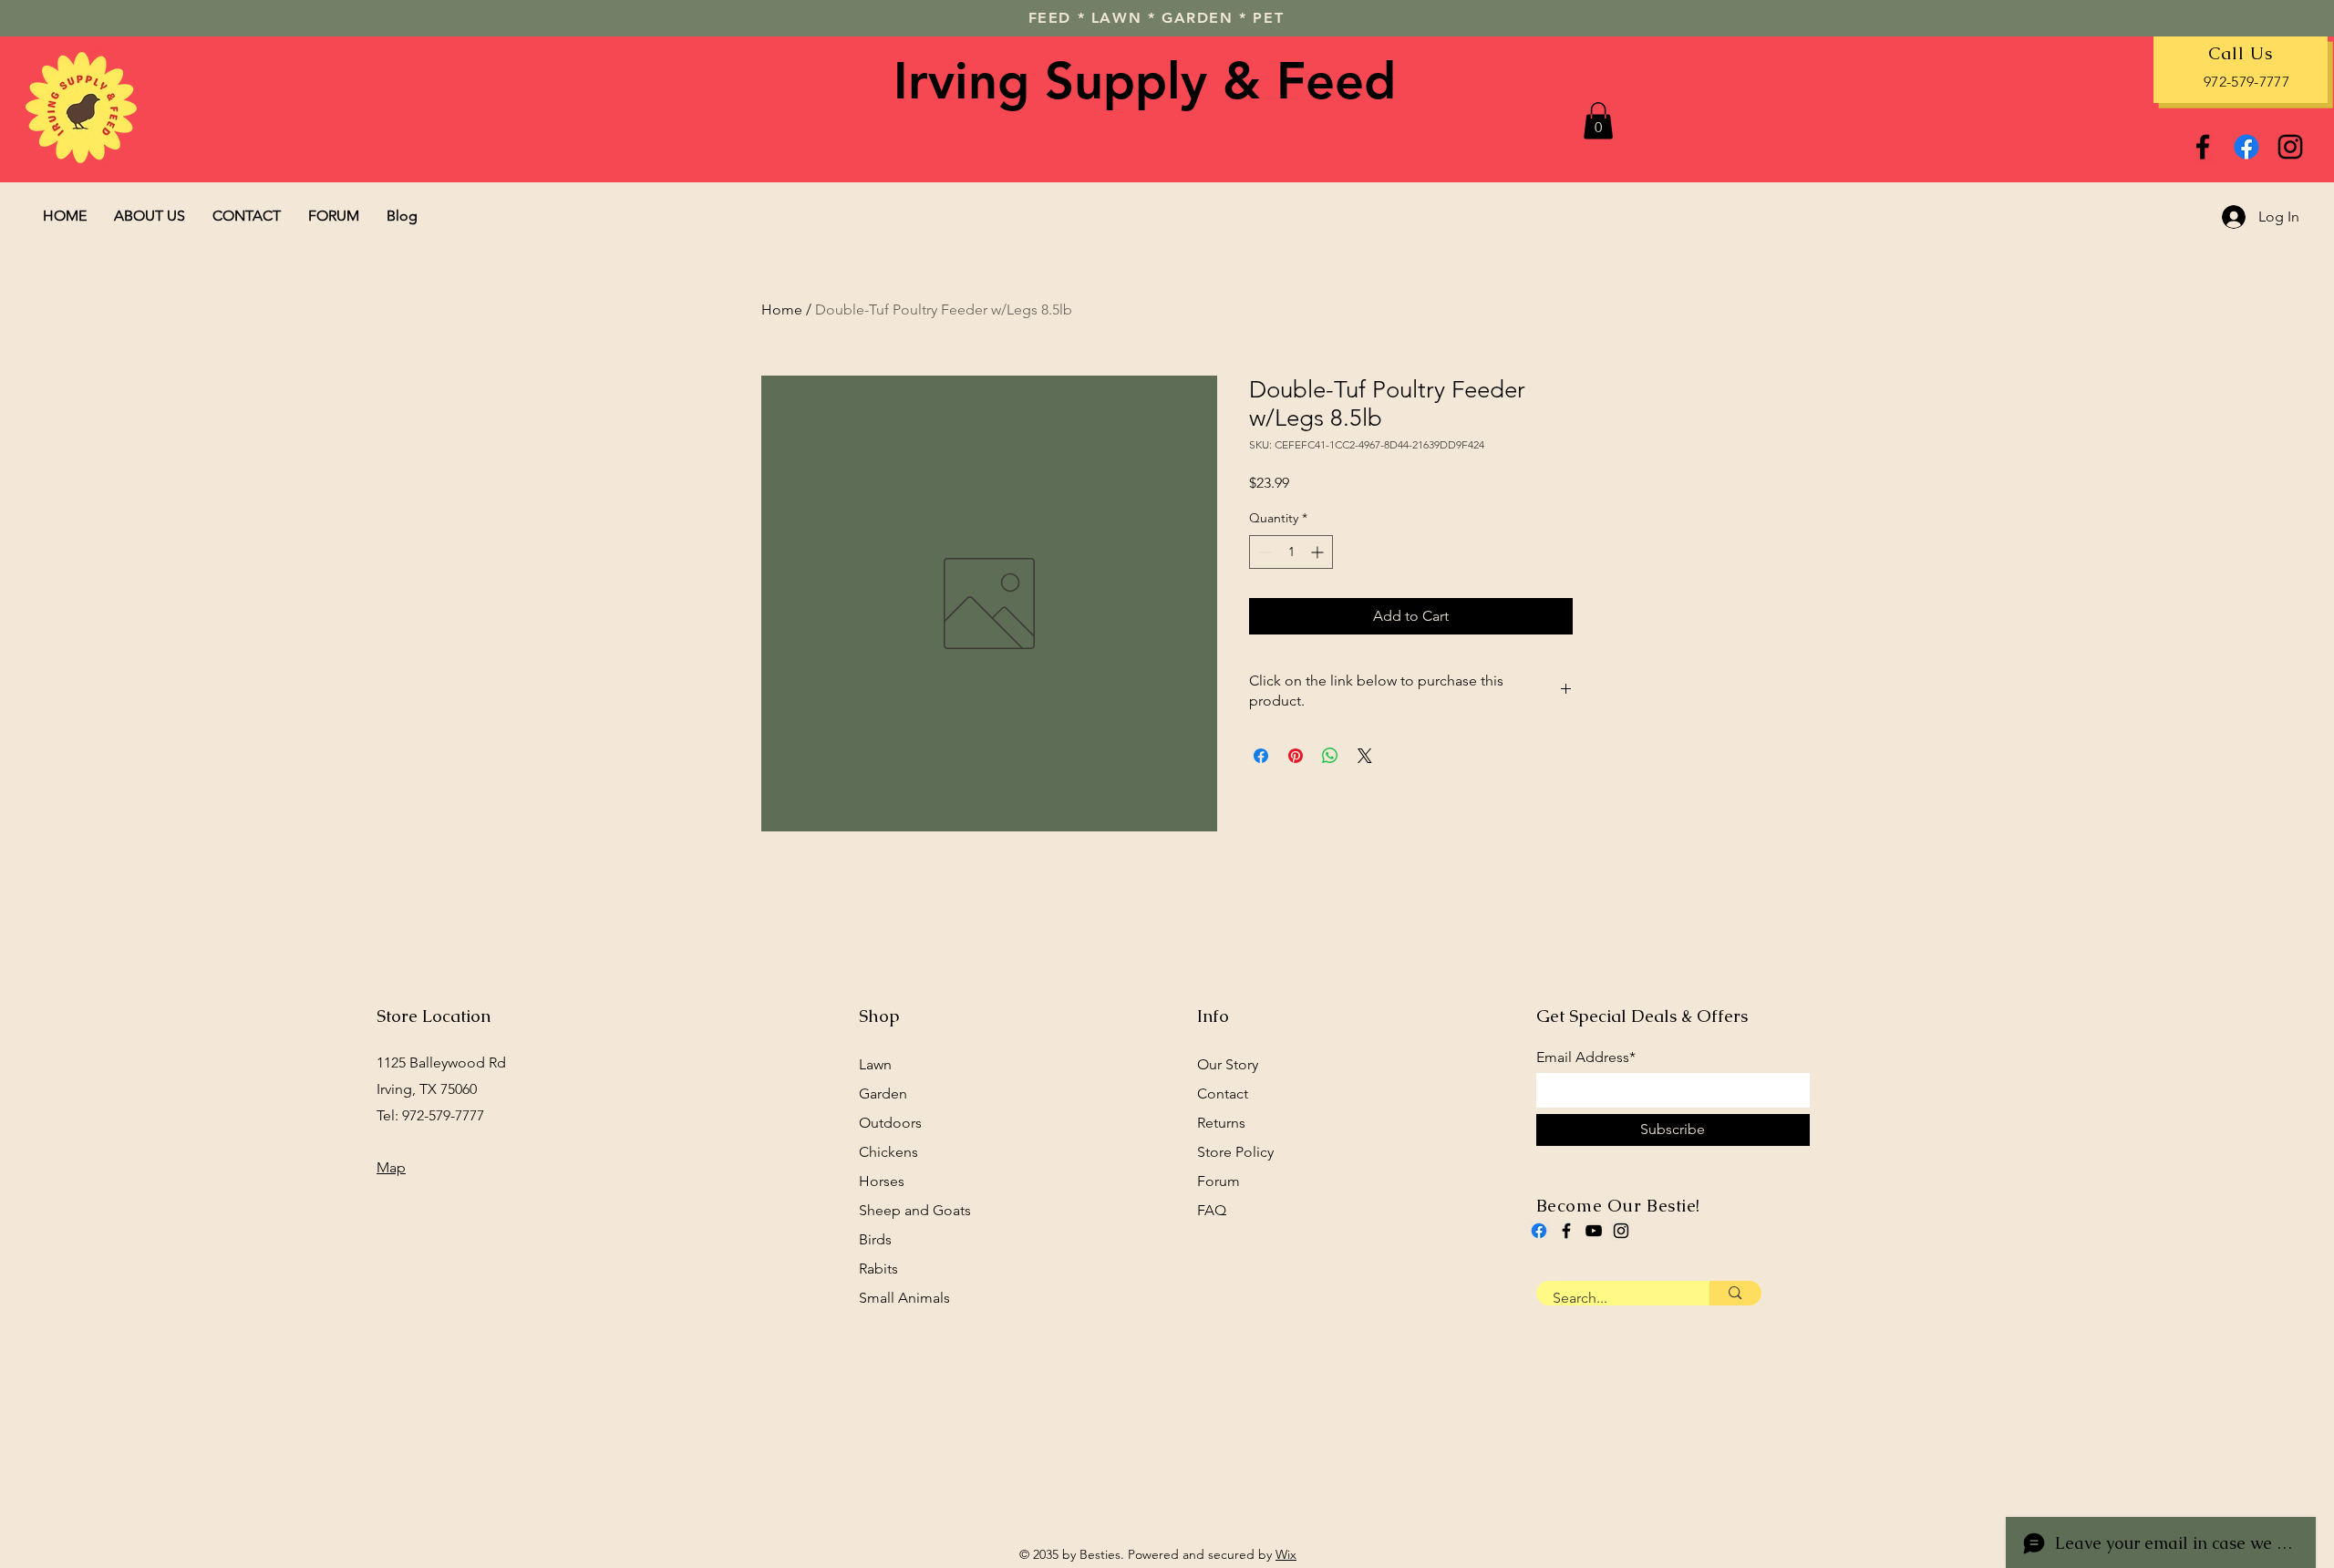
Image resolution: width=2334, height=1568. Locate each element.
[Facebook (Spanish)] (1539, 1231)
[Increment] (1319, 552)
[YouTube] (1594, 1231)
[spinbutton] (1291, 552)
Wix (1286, 1554)
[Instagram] (2290, 147)
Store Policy (1235, 1152)
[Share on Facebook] (1261, 756)
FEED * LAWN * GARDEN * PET (1157, 18)
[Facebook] (2203, 147)
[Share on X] (1365, 756)
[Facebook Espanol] (2246, 147)
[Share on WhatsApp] (1330, 756)
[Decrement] (1263, 552)
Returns (1221, 1123)
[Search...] (1735, 1293)
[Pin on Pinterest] (1296, 756)
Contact (1223, 1093)
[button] (1598, 121)
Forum (1219, 1181)
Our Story (1228, 1064)
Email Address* (1586, 1057)
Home (782, 309)
